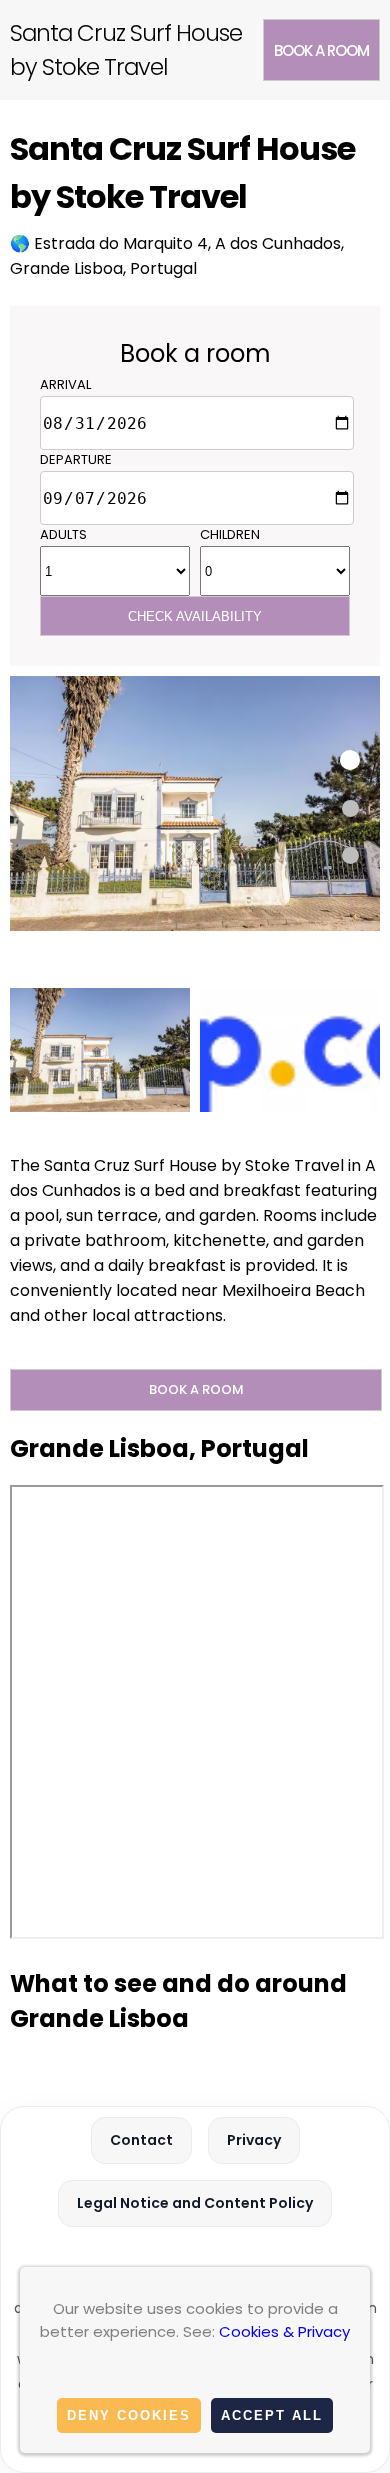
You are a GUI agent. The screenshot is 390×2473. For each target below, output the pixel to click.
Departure (76, 459)
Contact (141, 2140)
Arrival (65, 384)
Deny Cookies (129, 2415)
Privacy (254, 2140)
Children (230, 534)
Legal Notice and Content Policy (195, 2203)
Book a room (321, 50)
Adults (63, 534)
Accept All (272, 2415)
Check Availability (195, 616)
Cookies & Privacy (284, 2331)
